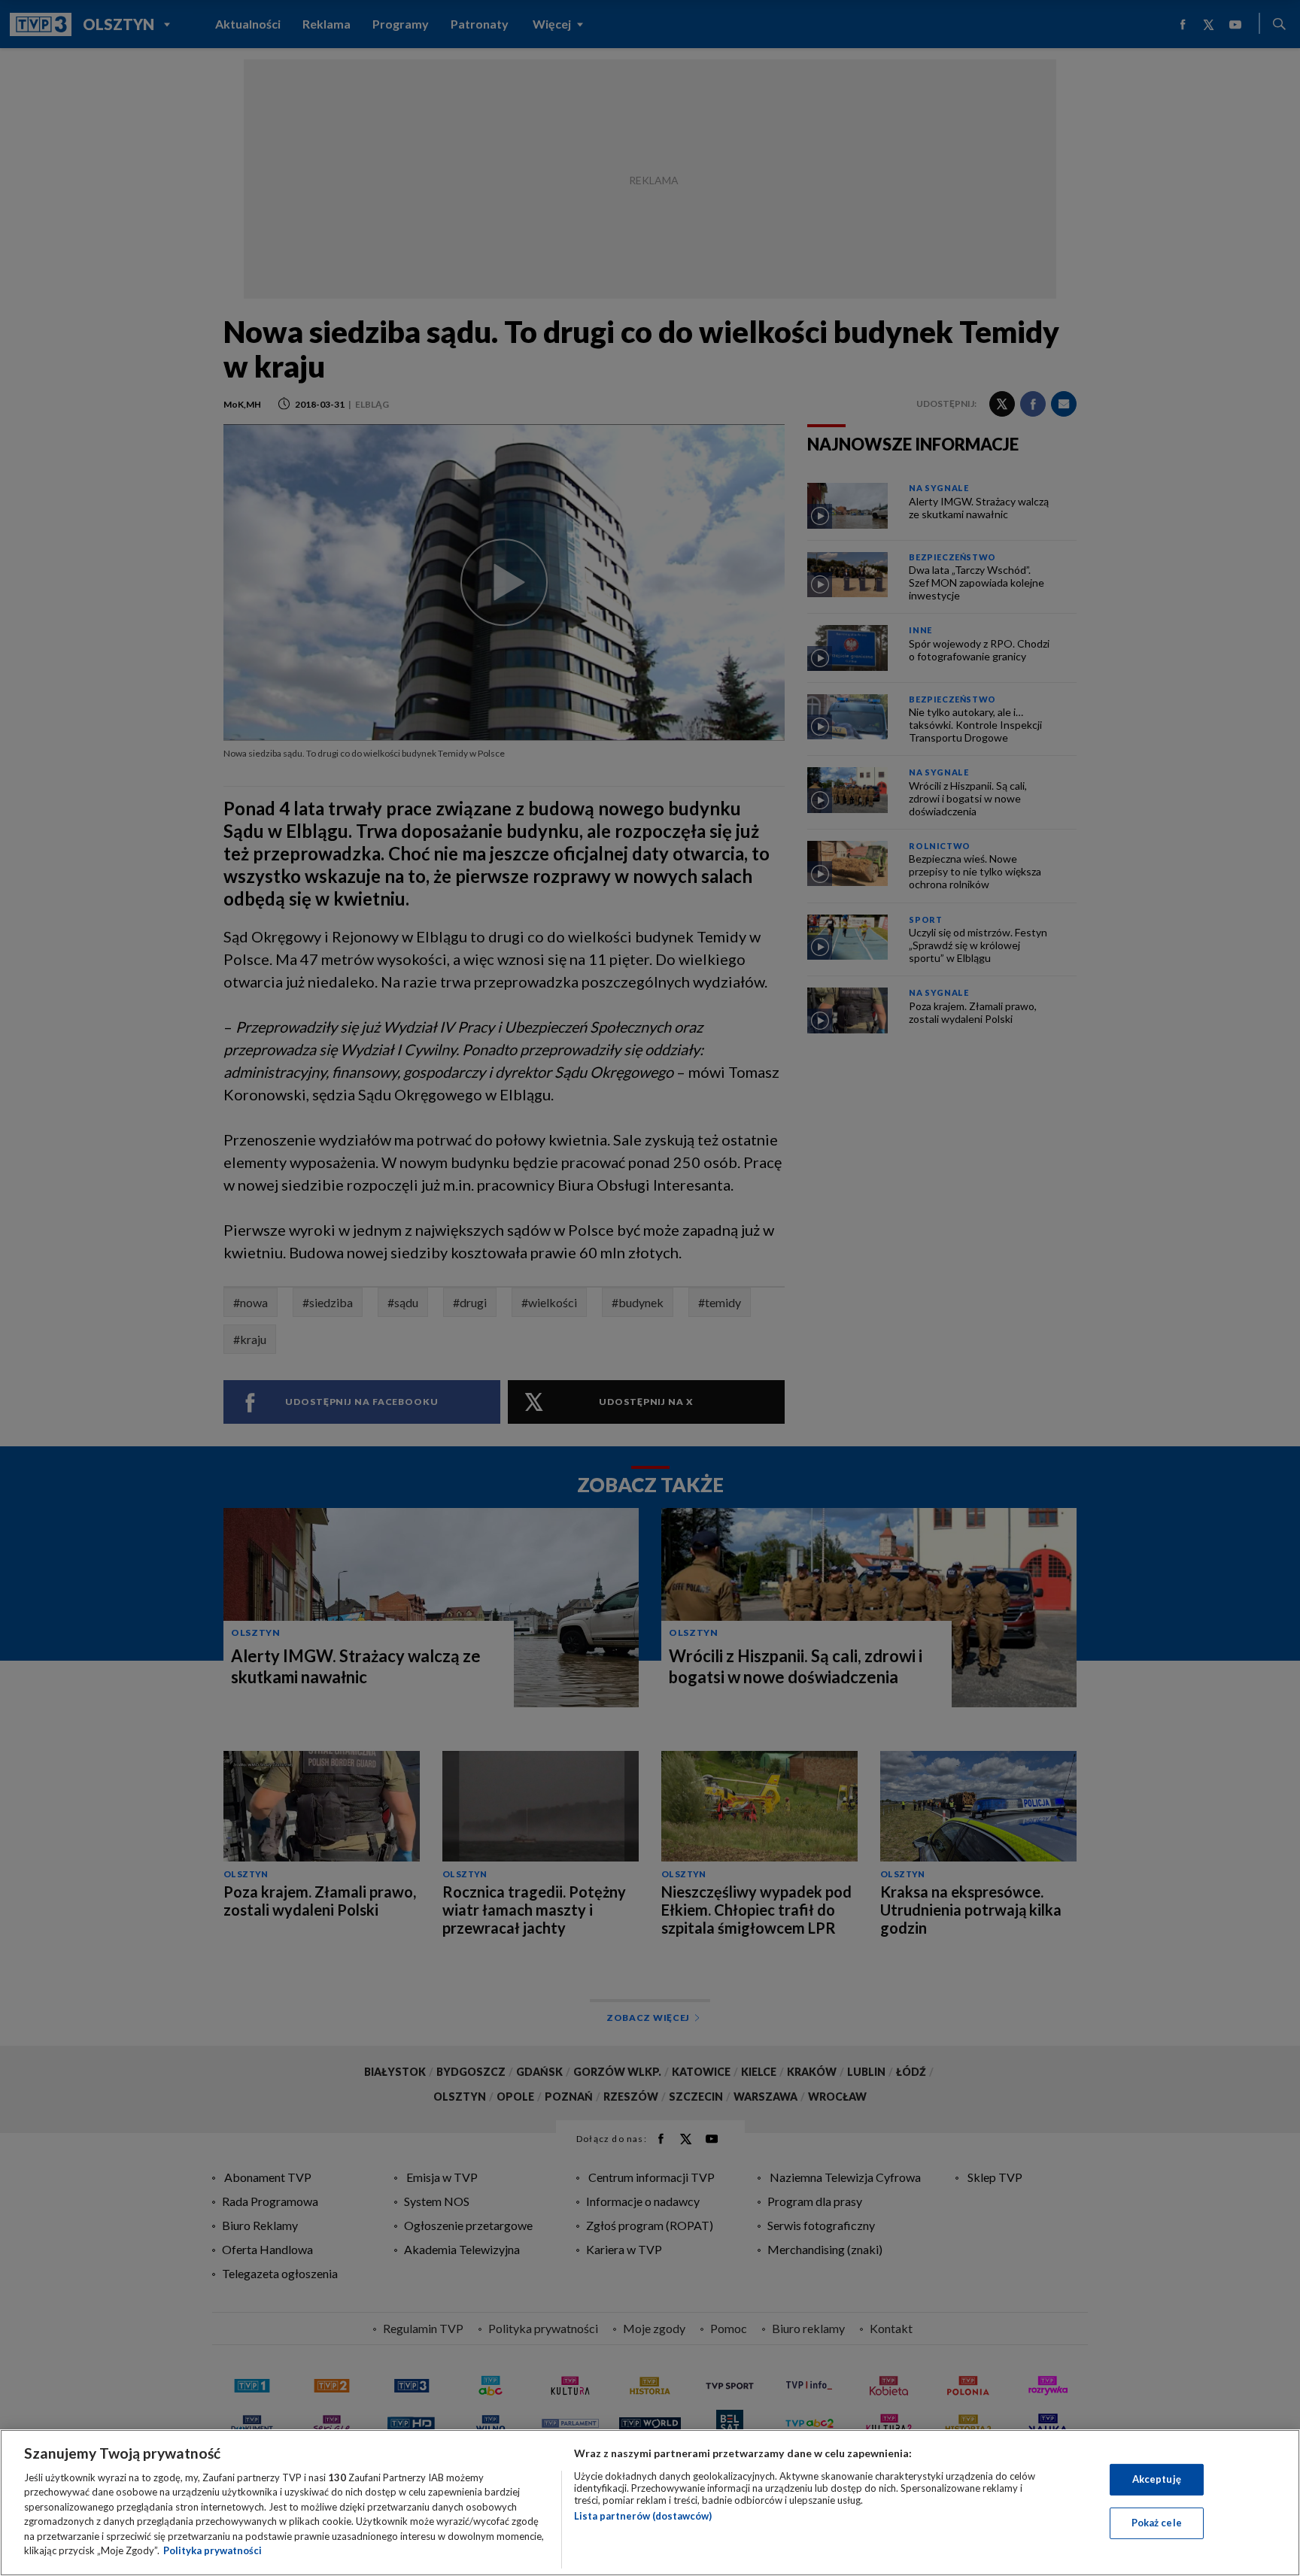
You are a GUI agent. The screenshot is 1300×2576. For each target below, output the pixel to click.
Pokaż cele (1157, 2523)
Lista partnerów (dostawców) (643, 2516)
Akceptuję (1157, 2479)
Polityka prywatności (213, 2550)
